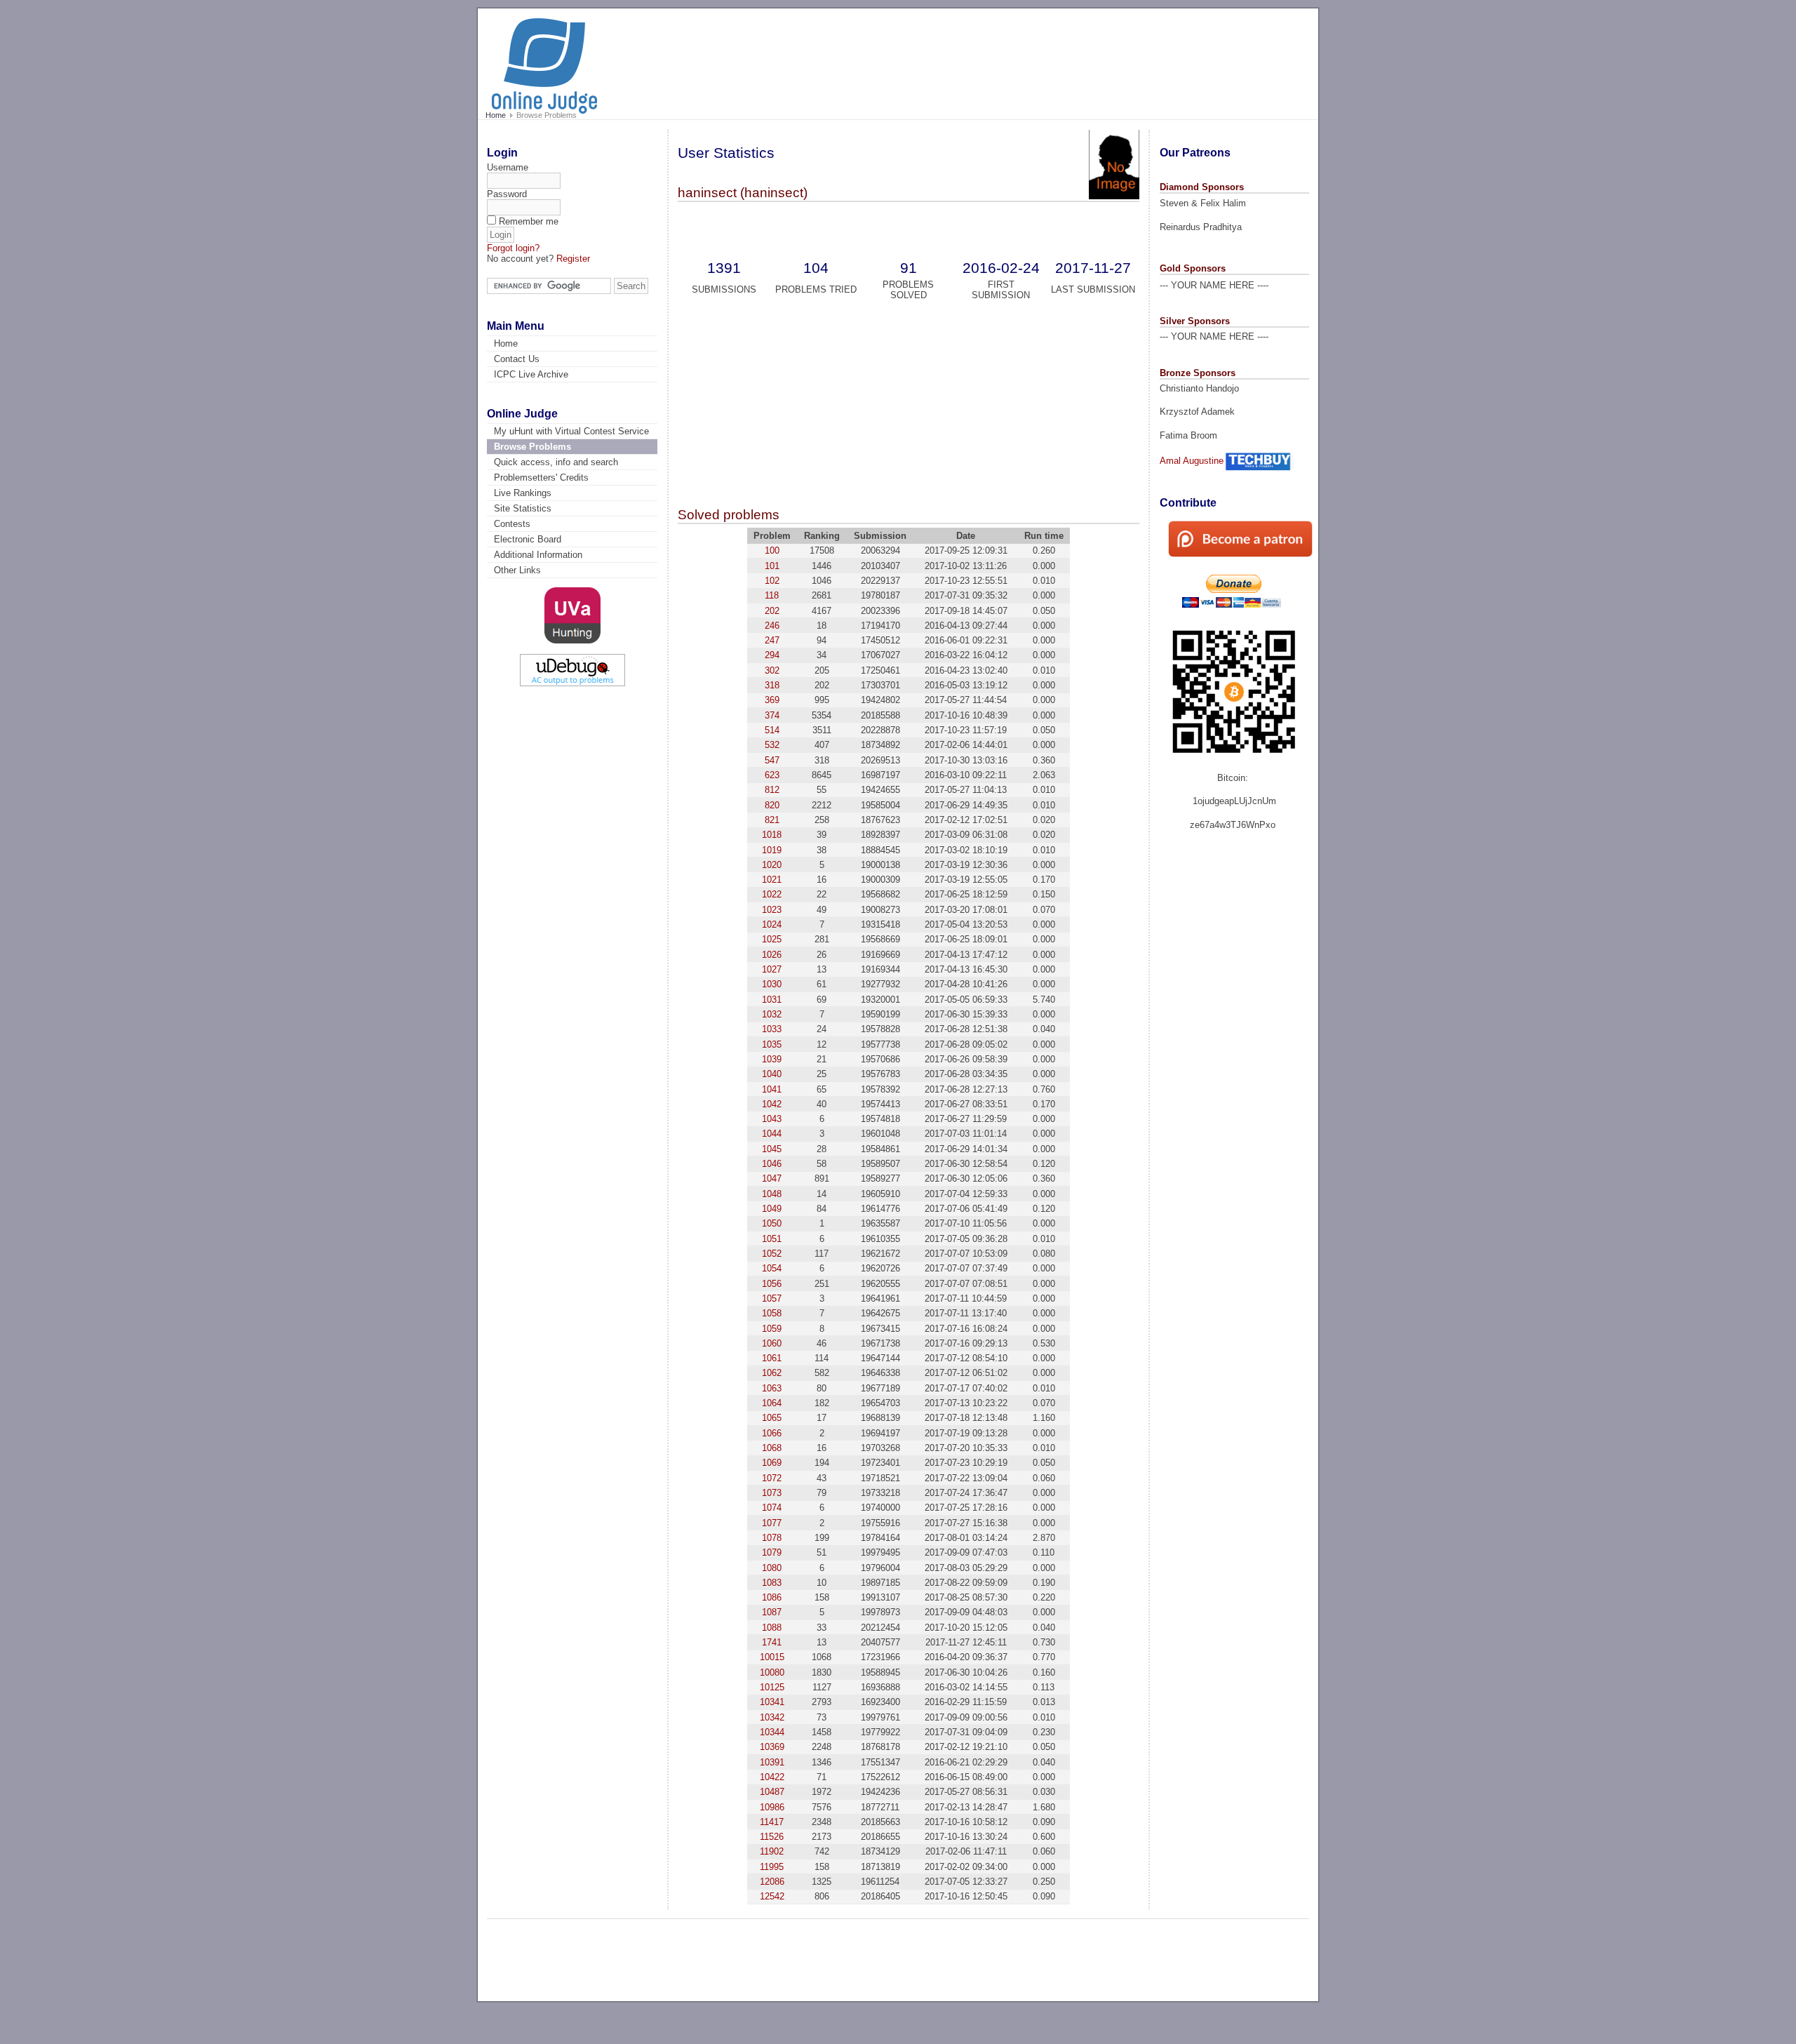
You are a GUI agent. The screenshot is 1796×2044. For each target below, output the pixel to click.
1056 (772, 1284)
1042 (772, 1104)
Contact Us (517, 359)
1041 (772, 1089)
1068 (772, 1448)
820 (772, 805)
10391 (772, 1762)
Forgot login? (513, 248)
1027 (772, 969)
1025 (772, 939)
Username (508, 167)
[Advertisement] (1045, 58)
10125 (772, 1687)
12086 (772, 1882)
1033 (772, 1029)
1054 (772, 1268)
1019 (772, 850)
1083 (772, 1583)
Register (573, 259)
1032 (772, 1014)
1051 (772, 1239)
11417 (772, 1822)
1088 (772, 1628)
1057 (772, 1298)
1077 (772, 1523)
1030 (772, 984)
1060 (772, 1343)
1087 (772, 1612)
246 (772, 626)
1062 (772, 1373)
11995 (772, 1867)
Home (496, 115)
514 (772, 730)
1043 (772, 1119)
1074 (772, 1508)
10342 (772, 1717)
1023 (772, 910)
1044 (772, 1134)
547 (772, 760)
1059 (772, 1329)
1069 (772, 1463)
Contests (512, 524)
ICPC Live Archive (531, 374)
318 (772, 685)
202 (772, 611)
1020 (772, 865)
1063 (772, 1388)
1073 (772, 1493)
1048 (772, 1194)
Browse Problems (532, 447)
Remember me (529, 221)
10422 (772, 1777)
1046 (772, 1164)
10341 (772, 1702)
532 (772, 745)
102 (772, 581)
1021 (772, 880)
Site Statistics (523, 508)
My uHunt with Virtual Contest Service (571, 431)
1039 (772, 1059)
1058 (772, 1313)
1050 (772, 1223)
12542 (772, 1896)
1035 (772, 1044)
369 (772, 700)
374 (772, 715)
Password (507, 194)
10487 (772, 1792)
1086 (772, 1597)
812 (772, 790)
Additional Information (538, 555)
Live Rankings (523, 493)
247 (772, 640)
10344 (772, 1732)
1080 (772, 1568)
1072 (772, 1478)
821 (772, 820)
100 (772, 550)
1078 (772, 1538)
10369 (772, 1747)
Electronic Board (528, 539)
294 (772, 655)
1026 (772, 955)
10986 (772, 1807)
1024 (772, 924)
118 (772, 595)
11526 (772, 1837)
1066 (772, 1433)
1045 (772, 1149)
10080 (772, 1672)
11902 (772, 1851)
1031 (772, 1000)
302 (772, 670)
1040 (772, 1074)
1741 (772, 1642)
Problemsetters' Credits (541, 477)
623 (772, 775)
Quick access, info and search (556, 462)
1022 (772, 894)
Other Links (517, 570)
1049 (772, 1209)
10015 (772, 1657)
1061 (772, 1358)
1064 (772, 1403)
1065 (772, 1418)
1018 (772, 835)
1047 (772, 1178)
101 (772, 566)
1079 (772, 1552)
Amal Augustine (1192, 461)
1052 (772, 1254)
